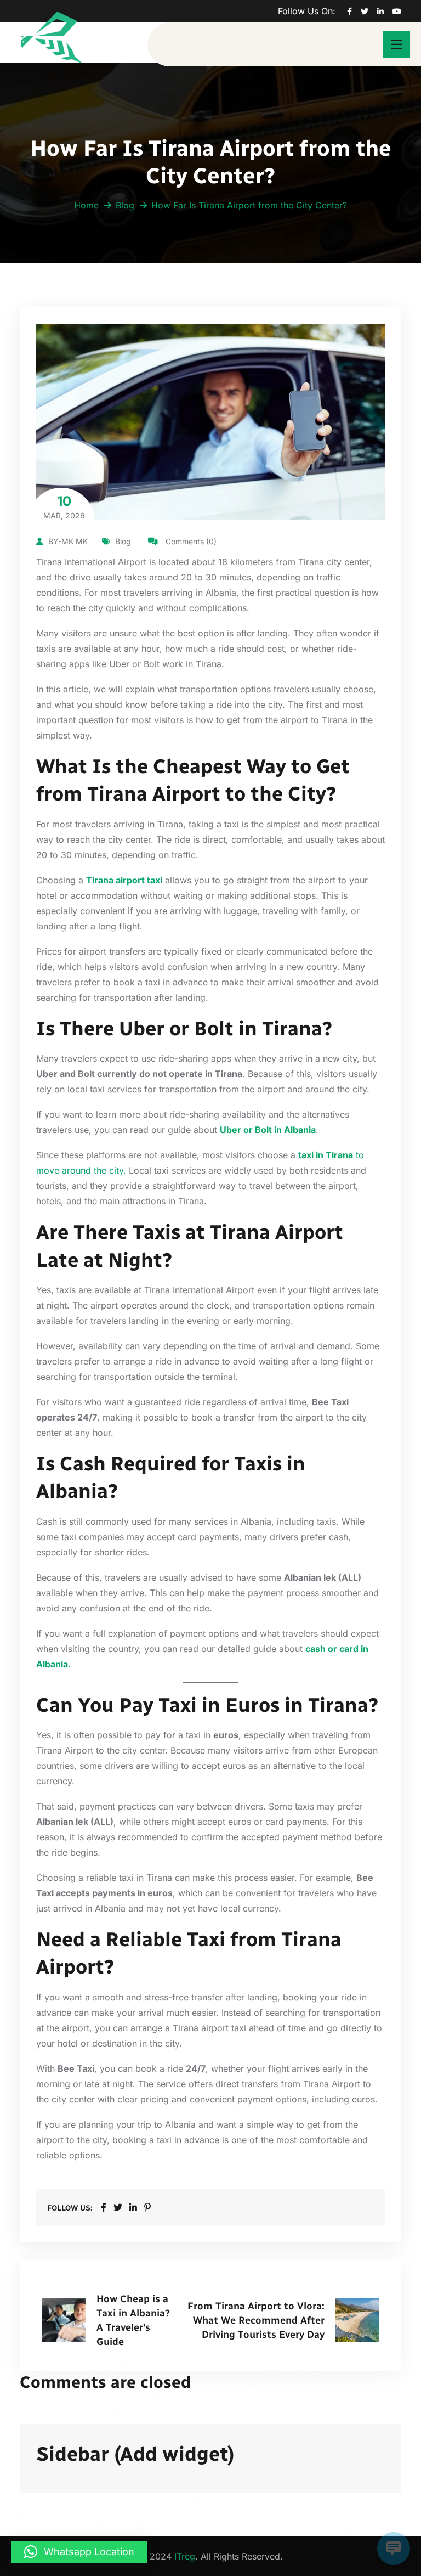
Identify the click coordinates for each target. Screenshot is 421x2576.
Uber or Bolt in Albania (268, 1130)
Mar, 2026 (64, 507)
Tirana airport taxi (124, 880)
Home (86, 205)
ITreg (185, 2556)
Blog (125, 205)
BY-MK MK (68, 541)
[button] (79, 2552)
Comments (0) (190, 541)
